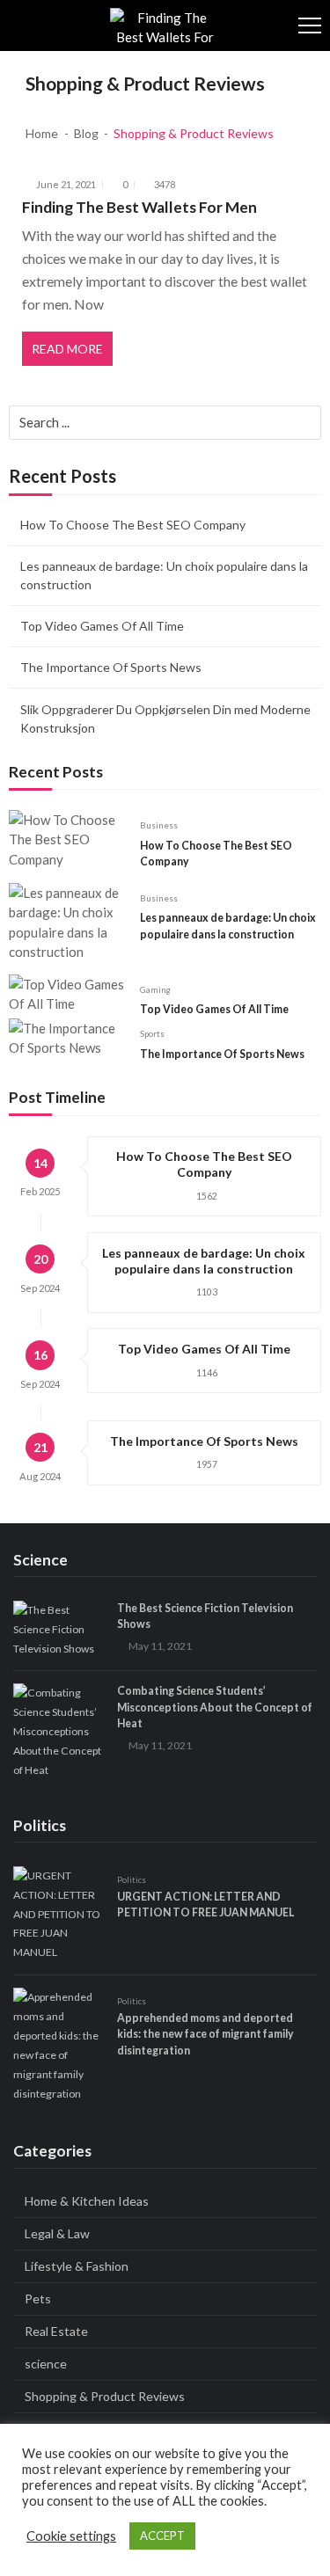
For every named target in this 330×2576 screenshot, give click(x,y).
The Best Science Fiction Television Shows (205, 1616)
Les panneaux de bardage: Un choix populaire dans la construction (164, 575)
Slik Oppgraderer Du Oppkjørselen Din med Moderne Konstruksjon (165, 719)
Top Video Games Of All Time (102, 626)
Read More (67, 349)
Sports (152, 1033)
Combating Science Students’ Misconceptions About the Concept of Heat (215, 1707)
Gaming (155, 989)
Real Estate (56, 2331)
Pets (38, 2299)
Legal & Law (57, 2233)
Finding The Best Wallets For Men (139, 207)
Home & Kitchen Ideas (87, 2201)
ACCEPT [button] (162, 2536)
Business (159, 825)
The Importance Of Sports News (111, 667)
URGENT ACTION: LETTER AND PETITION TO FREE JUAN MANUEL (205, 1905)
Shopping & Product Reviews (105, 2396)
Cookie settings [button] (71, 2536)
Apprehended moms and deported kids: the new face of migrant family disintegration (205, 2034)
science (46, 2364)
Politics (132, 1879)
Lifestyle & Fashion (77, 2266)
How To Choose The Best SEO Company (133, 525)
